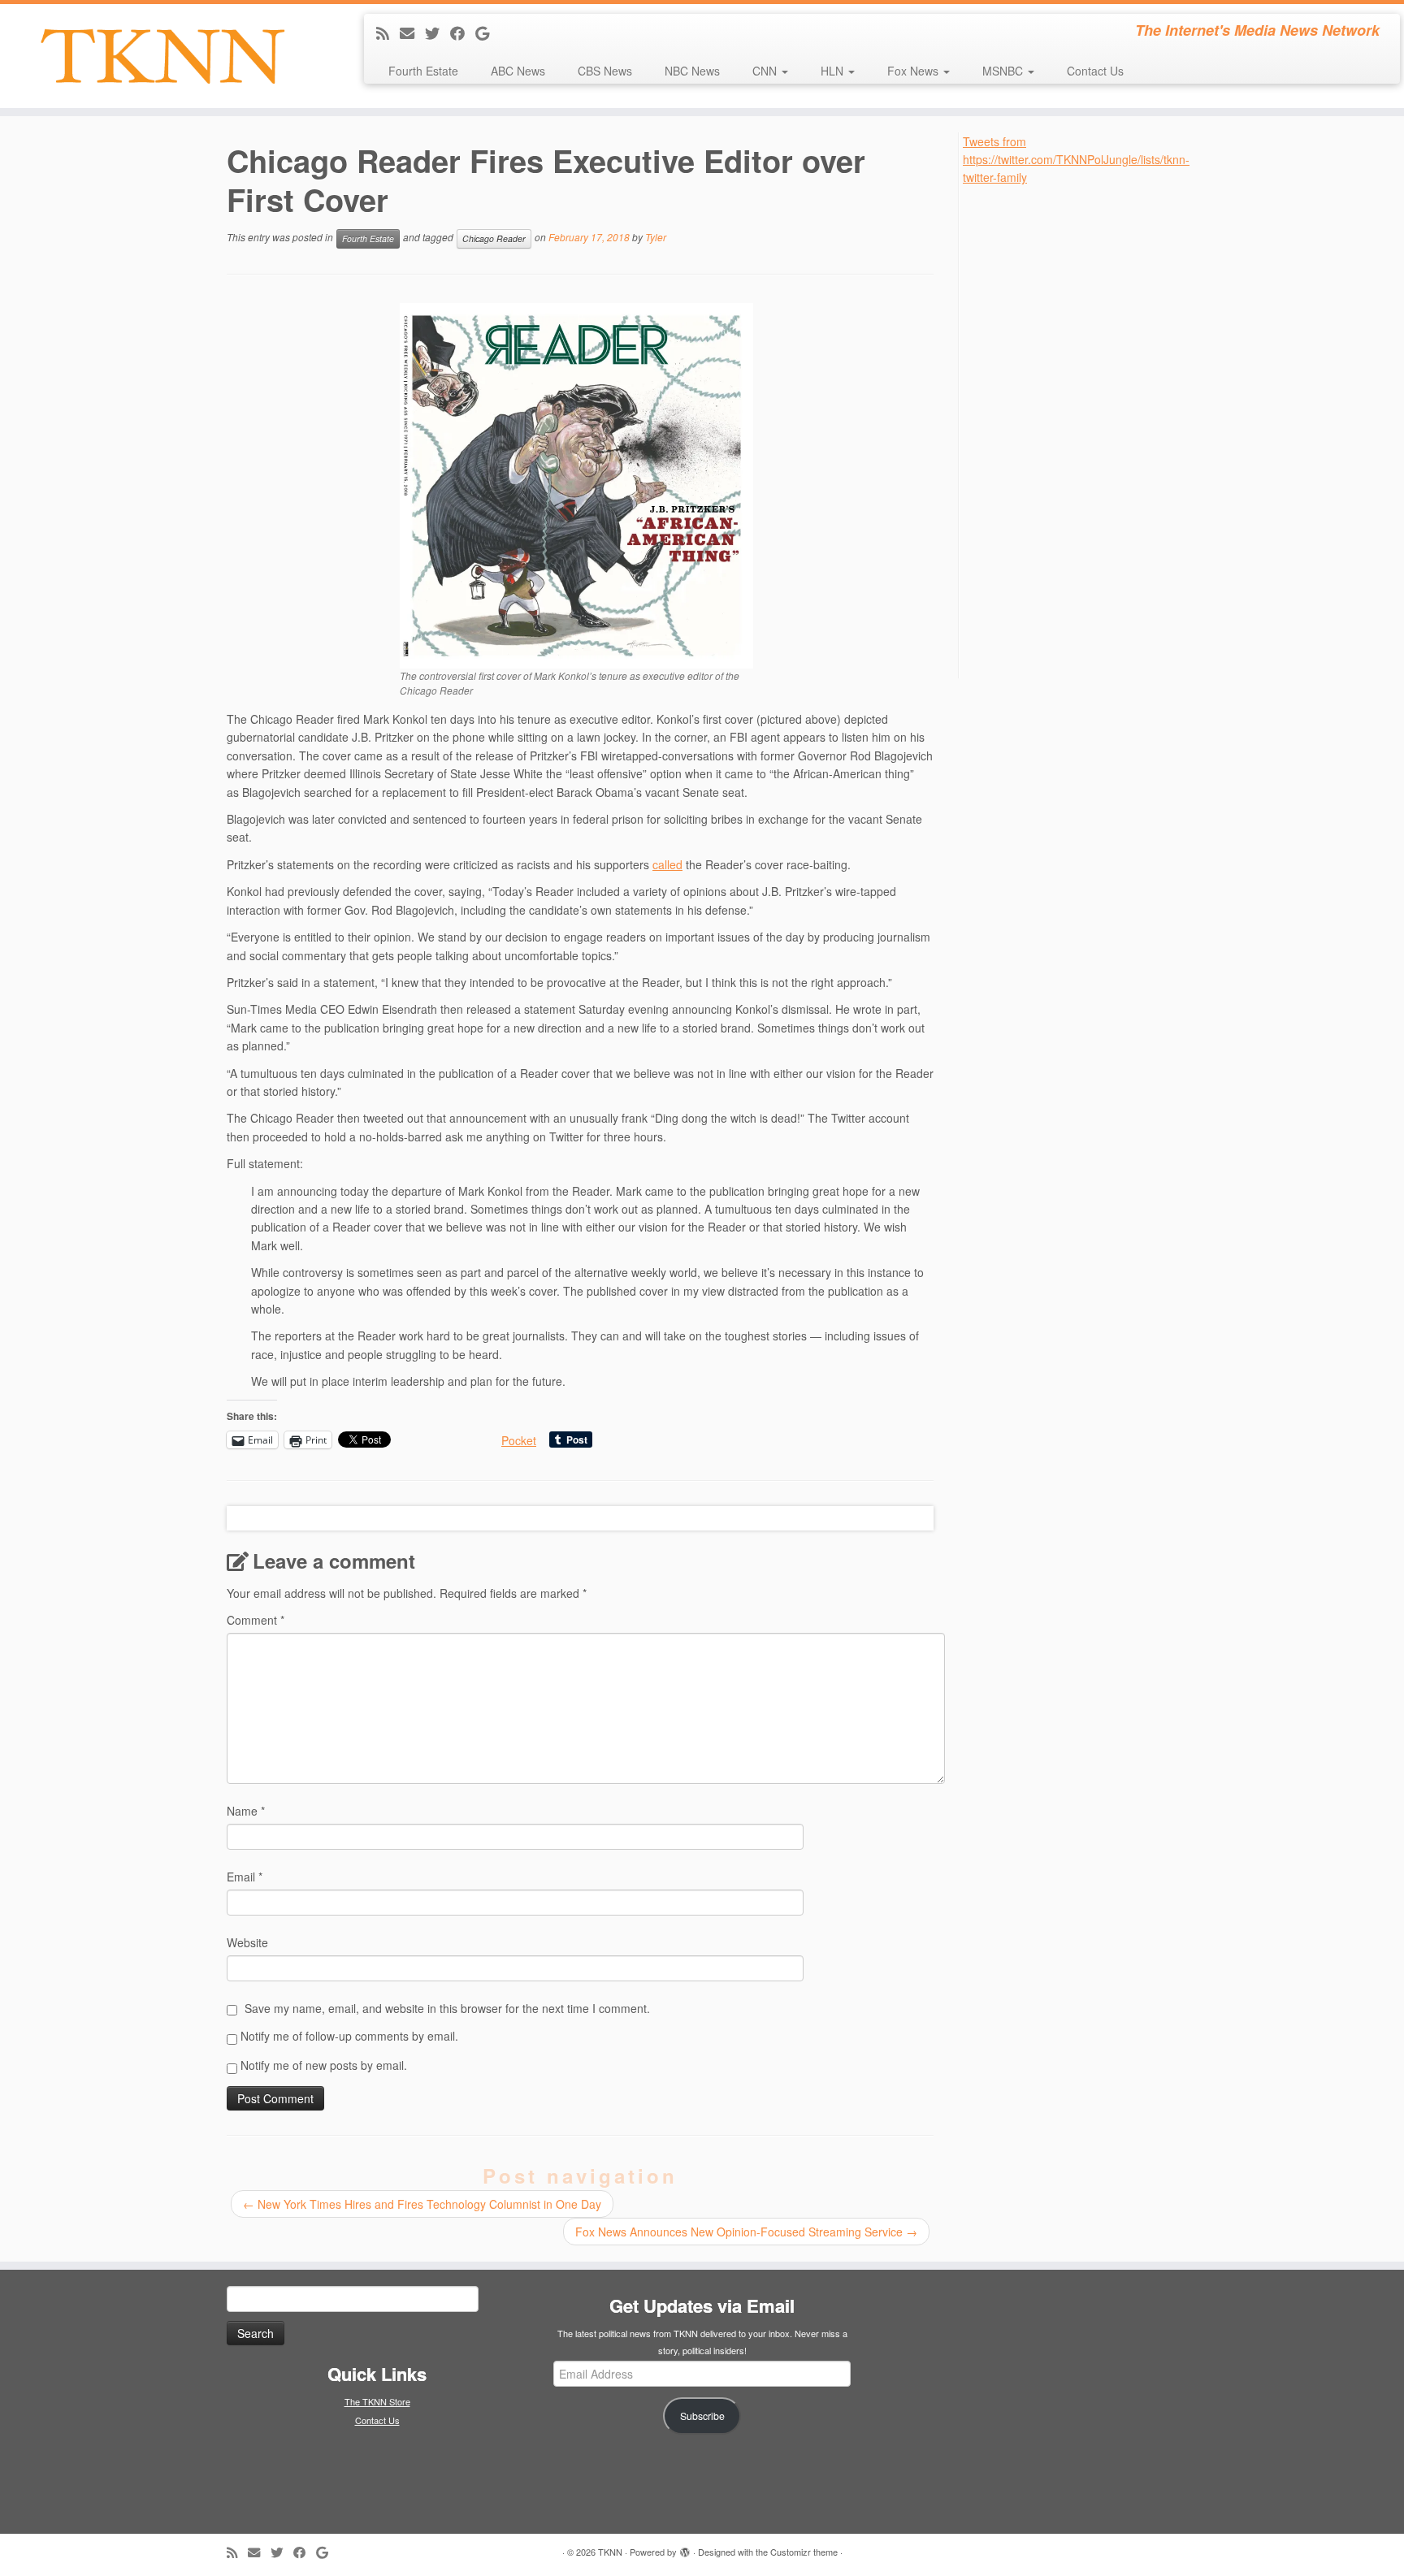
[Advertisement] (1085, 431)
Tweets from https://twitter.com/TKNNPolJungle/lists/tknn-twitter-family (1076, 160)
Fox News (914, 71)
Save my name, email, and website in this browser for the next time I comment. (447, 2008)
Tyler (656, 237)
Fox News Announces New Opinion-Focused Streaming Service (746, 2232)
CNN (766, 71)
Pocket (519, 1440)
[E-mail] (412, 32)
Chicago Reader (494, 238)
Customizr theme (804, 2552)
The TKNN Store (377, 2401)
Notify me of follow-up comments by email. (349, 2036)
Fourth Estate (423, 71)
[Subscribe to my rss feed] (388, 32)
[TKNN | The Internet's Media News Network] (162, 56)
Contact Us (1095, 71)
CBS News (605, 71)
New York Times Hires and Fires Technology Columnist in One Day (422, 2204)
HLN (834, 71)
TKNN (610, 2552)
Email (245, 1877)
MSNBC (1004, 71)
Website (247, 1942)
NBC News (692, 71)
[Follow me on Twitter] (438, 32)
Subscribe (702, 2416)
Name (246, 1811)
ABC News (518, 71)
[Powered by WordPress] (685, 2548)
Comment (256, 1620)
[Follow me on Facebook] (463, 32)
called (667, 864)
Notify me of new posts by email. (324, 2065)
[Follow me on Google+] (487, 32)
